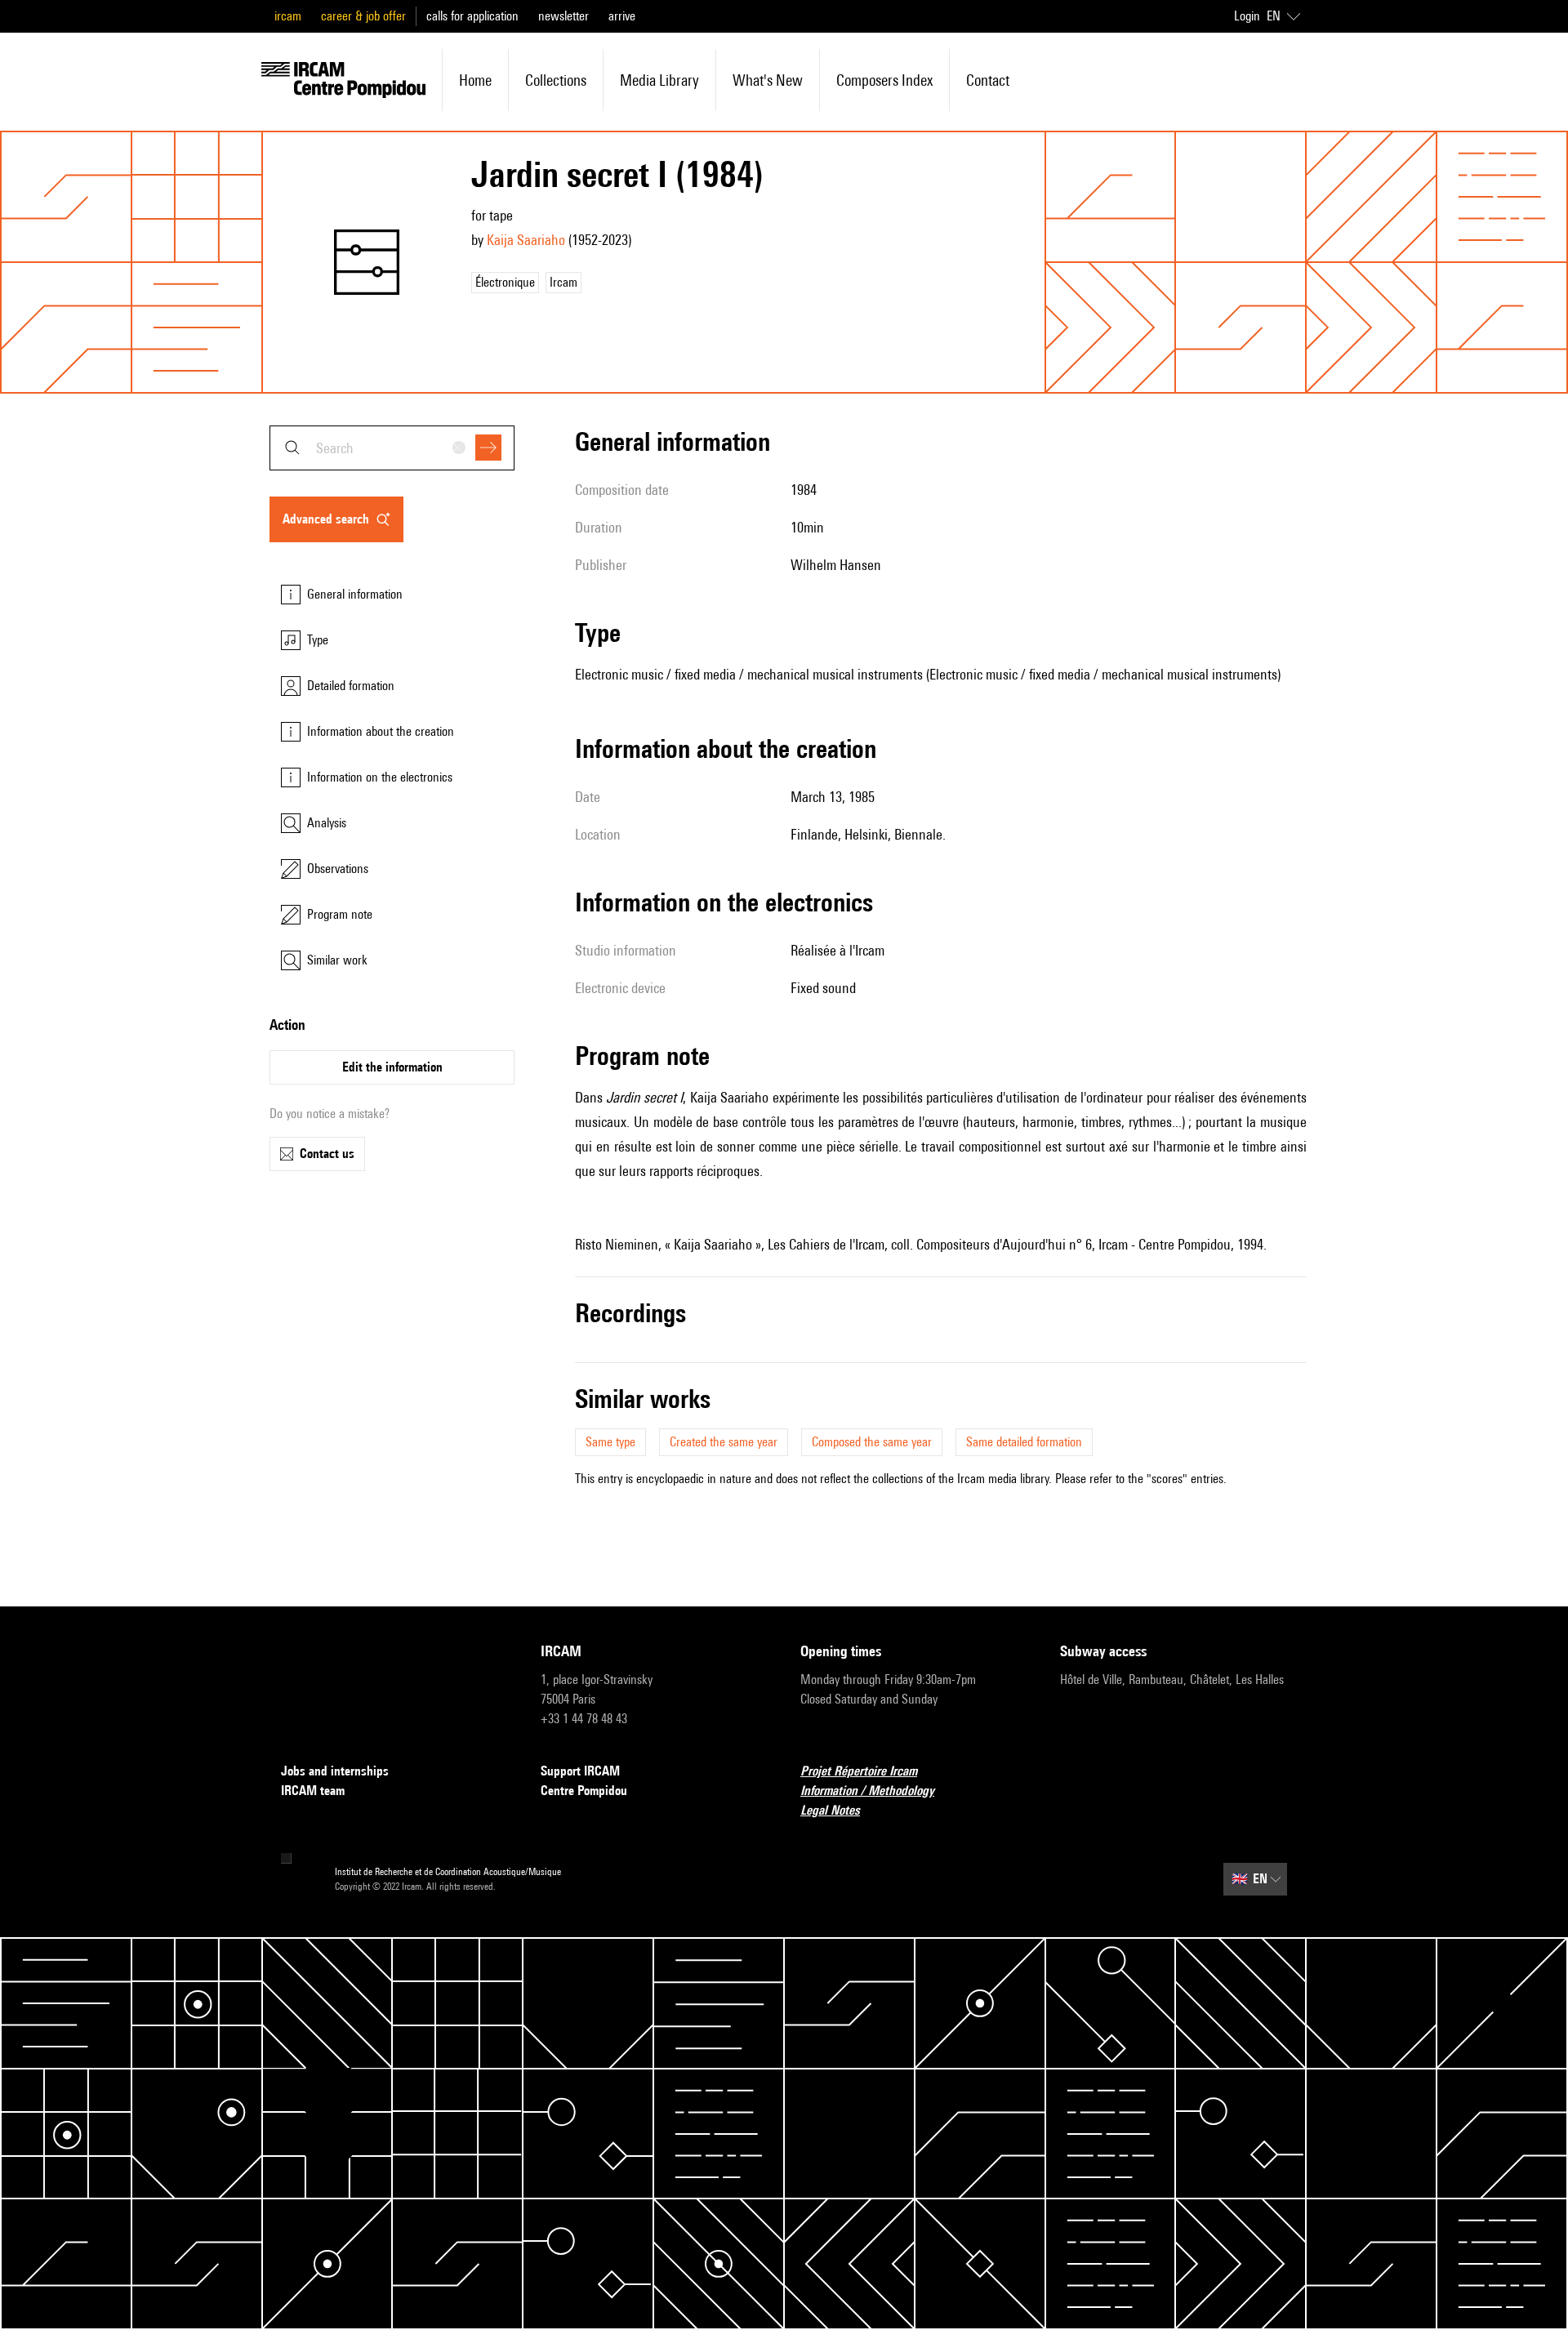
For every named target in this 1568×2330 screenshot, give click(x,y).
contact (988, 80)
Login (1247, 16)
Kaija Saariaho (526, 240)
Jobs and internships (335, 1771)
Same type (610, 1442)
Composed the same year (872, 1442)
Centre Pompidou (584, 1791)
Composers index (884, 80)
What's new (768, 80)
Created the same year (724, 1442)
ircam (288, 16)
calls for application (472, 16)
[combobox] (392, 448)
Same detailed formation (1024, 1442)
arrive (622, 16)
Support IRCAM (580, 1771)
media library (659, 80)
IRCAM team (313, 1791)
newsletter (563, 16)
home (475, 80)
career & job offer (363, 16)
